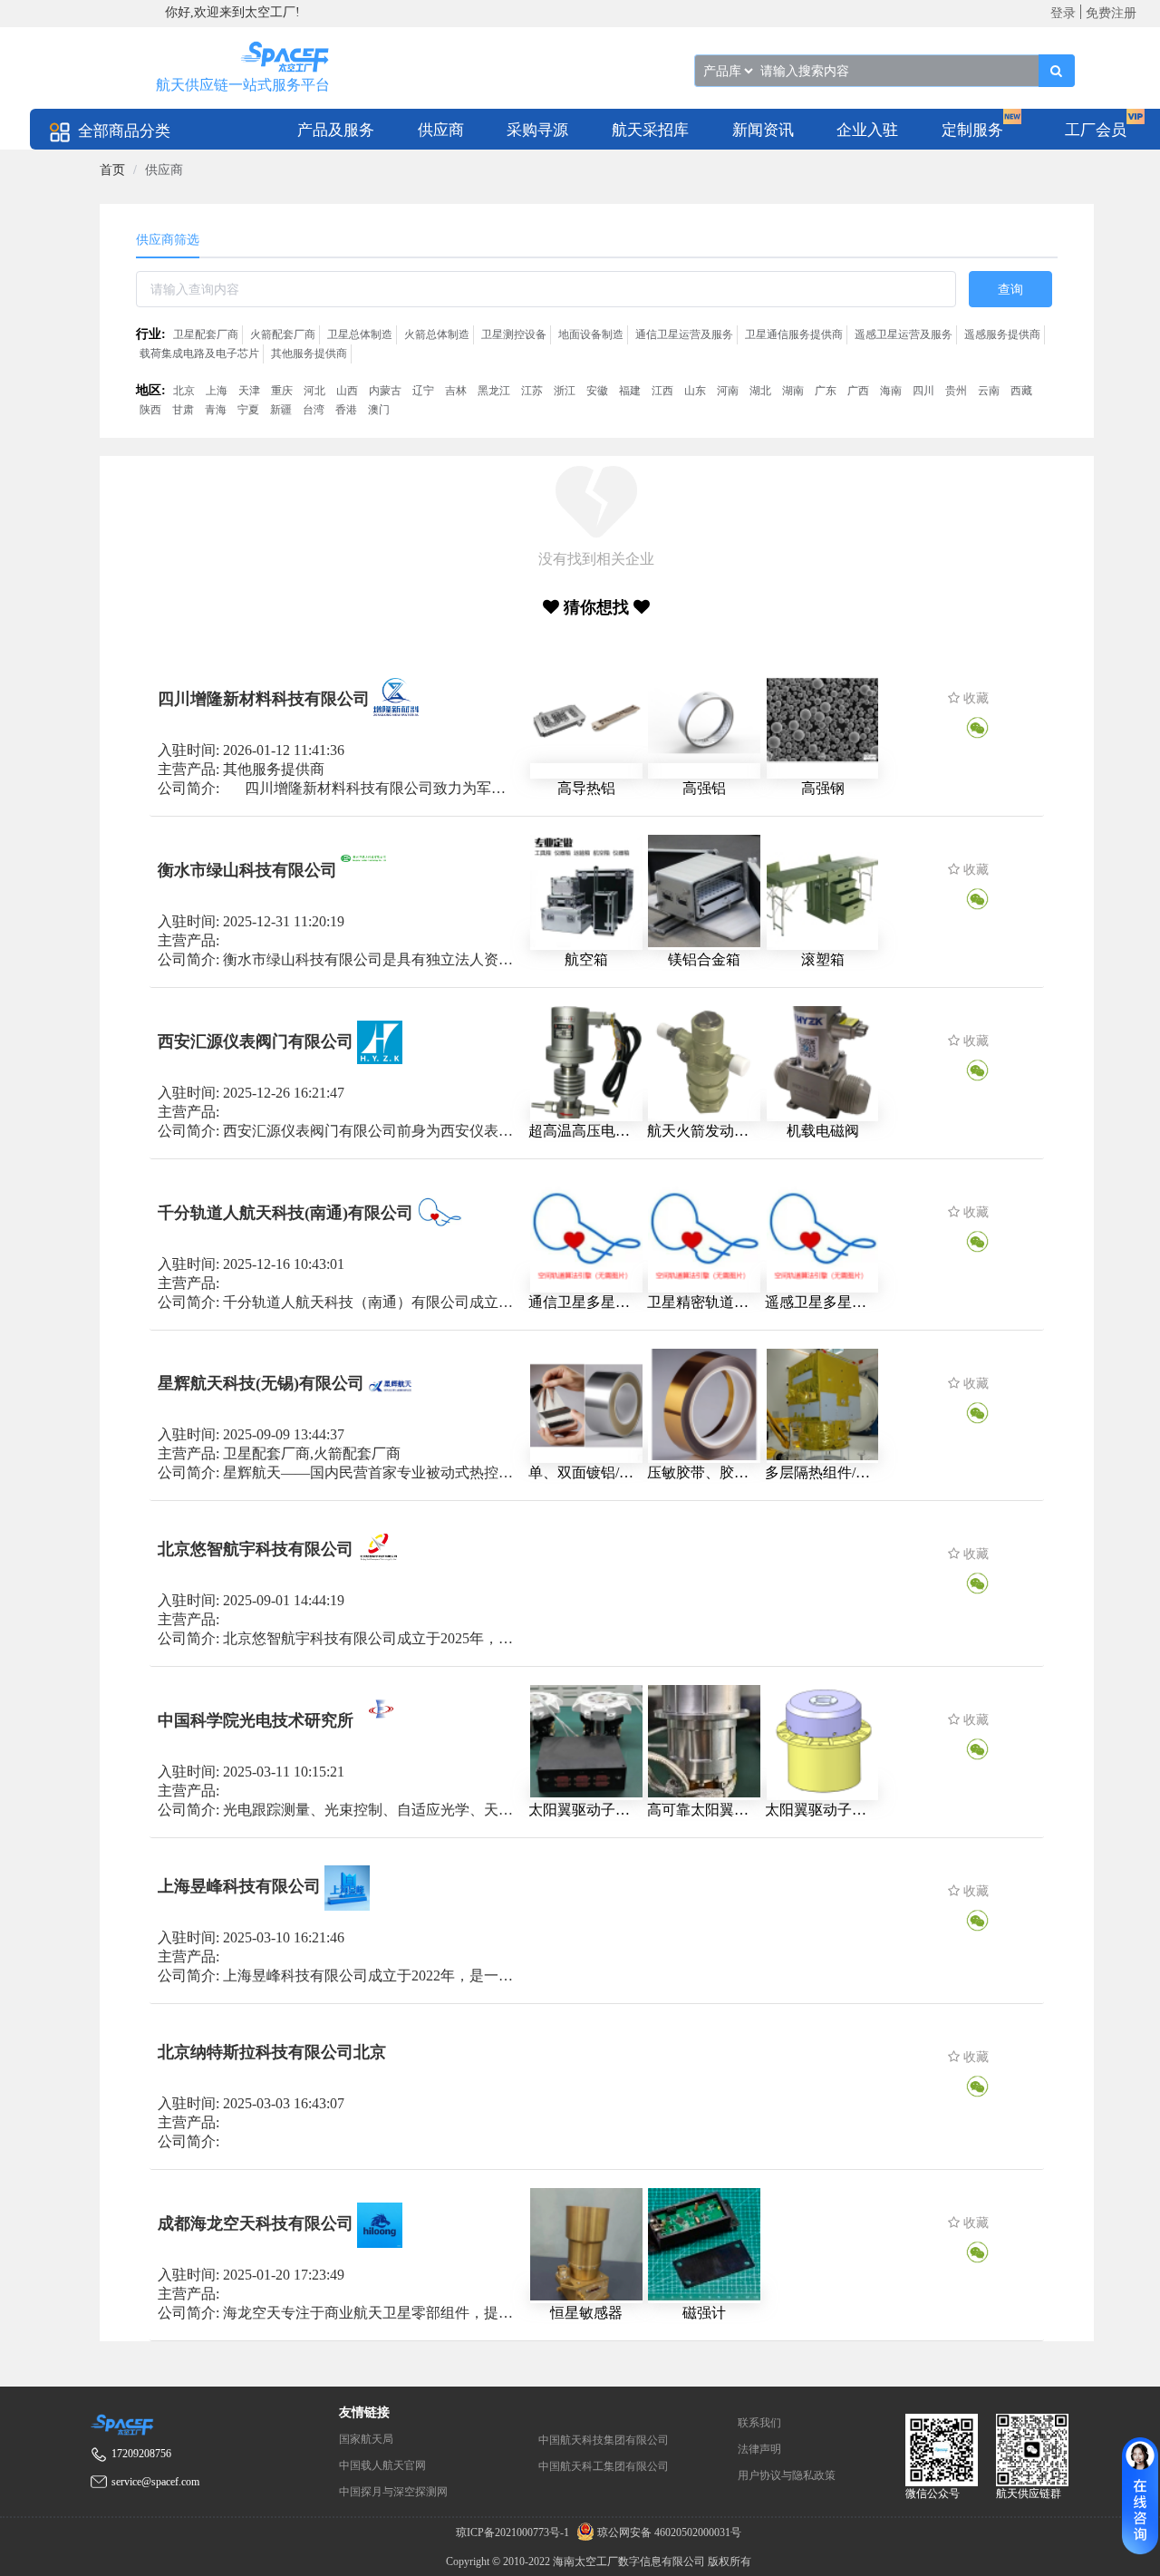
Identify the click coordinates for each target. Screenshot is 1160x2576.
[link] (112, 170)
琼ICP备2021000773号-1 (514, 2532)
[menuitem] (336, 129)
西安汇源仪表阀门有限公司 (256, 1041)
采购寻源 (537, 130)
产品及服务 (336, 130)
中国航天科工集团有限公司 (604, 2466)
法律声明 (759, 2449)
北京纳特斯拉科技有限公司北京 (272, 2052)
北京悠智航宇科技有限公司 (256, 1549)
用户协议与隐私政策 (787, 2475)
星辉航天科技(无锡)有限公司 (261, 1383)
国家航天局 (366, 2439)
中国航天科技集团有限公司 (604, 2440)
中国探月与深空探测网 (393, 2492)
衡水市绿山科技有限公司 (247, 869)
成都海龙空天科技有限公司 (256, 2223)
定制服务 (972, 130)
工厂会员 (1096, 130)
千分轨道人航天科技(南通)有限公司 (285, 1212)
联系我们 (759, 2423)
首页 (112, 170)
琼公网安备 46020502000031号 (668, 2532)
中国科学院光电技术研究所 (256, 1720)
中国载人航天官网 (382, 2465)
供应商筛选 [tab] (168, 240)
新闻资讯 (763, 130)
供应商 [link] (164, 170)
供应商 (441, 130)
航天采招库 (650, 130)
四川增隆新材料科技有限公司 (264, 699)
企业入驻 (867, 130)
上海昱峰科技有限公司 (239, 1886)
